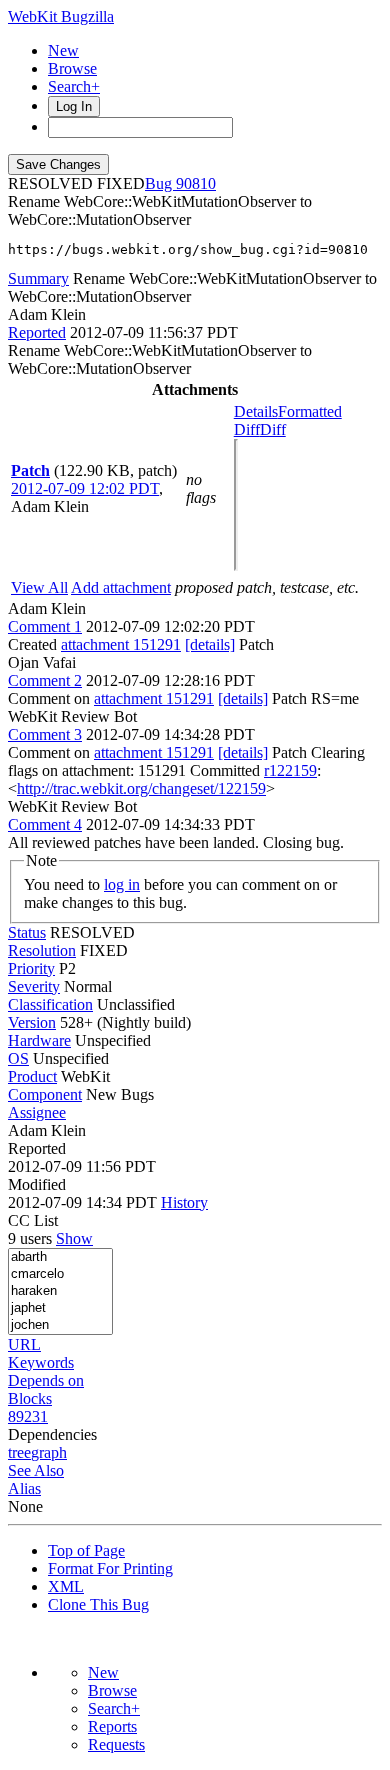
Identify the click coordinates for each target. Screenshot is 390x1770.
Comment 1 (45, 626)
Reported (37, 332)
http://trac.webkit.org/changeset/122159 (141, 788)
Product (32, 1076)
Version (32, 1022)
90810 (196, 183)
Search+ (74, 86)
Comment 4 (45, 824)
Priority (31, 968)
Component (45, 1094)
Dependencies (52, 1434)
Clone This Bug (98, 1604)
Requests (116, 1744)
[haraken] (60, 1291)
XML (66, 1586)
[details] (210, 644)
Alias (24, 1488)
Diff (273, 429)
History (184, 1202)
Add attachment (121, 587)
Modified (37, 1184)
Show (74, 1238)
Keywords (41, 1362)
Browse (72, 68)
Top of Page (86, 1550)
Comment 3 (45, 734)
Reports (112, 1726)
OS (18, 1058)
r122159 (290, 770)
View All (39, 587)
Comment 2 (45, 680)
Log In (74, 106)
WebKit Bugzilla (61, 16)
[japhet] (60, 1308)
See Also (36, 1470)
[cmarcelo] (60, 1274)
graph (49, 1452)
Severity (34, 986)
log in (122, 884)
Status (27, 932)
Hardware (39, 1040)
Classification (50, 1004)
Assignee (37, 1112)
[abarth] (60, 1257)
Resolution (42, 950)
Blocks (30, 1398)
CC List (33, 1220)
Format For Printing (110, 1568)
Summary (38, 278)
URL (24, 1344)
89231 (28, 1416)
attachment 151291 (121, 644)
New (63, 50)
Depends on (46, 1380)
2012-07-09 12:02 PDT (85, 488)
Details (256, 411)
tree (19, 1452)
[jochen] (60, 1325)
